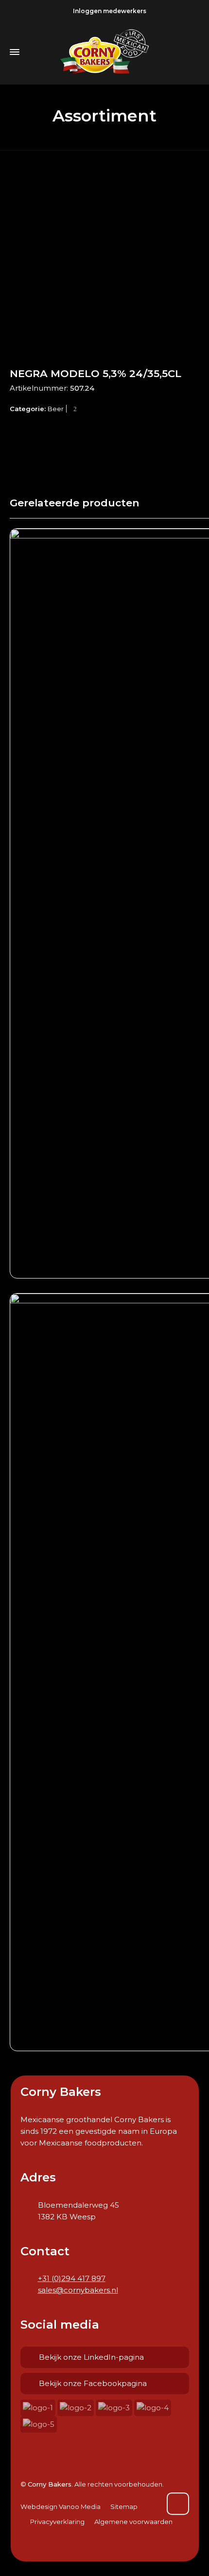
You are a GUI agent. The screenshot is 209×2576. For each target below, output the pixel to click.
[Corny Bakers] (104, 52)
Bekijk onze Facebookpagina (93, 2383)
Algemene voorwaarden (133, 2522)
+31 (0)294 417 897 (72, 2278)
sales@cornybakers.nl (78, 2290)
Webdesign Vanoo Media (61, 2507)
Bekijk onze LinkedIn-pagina (91, 2357)
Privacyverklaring (57, 2522)
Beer (56, 409)
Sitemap (124, 2507)
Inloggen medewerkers (110, 11)
